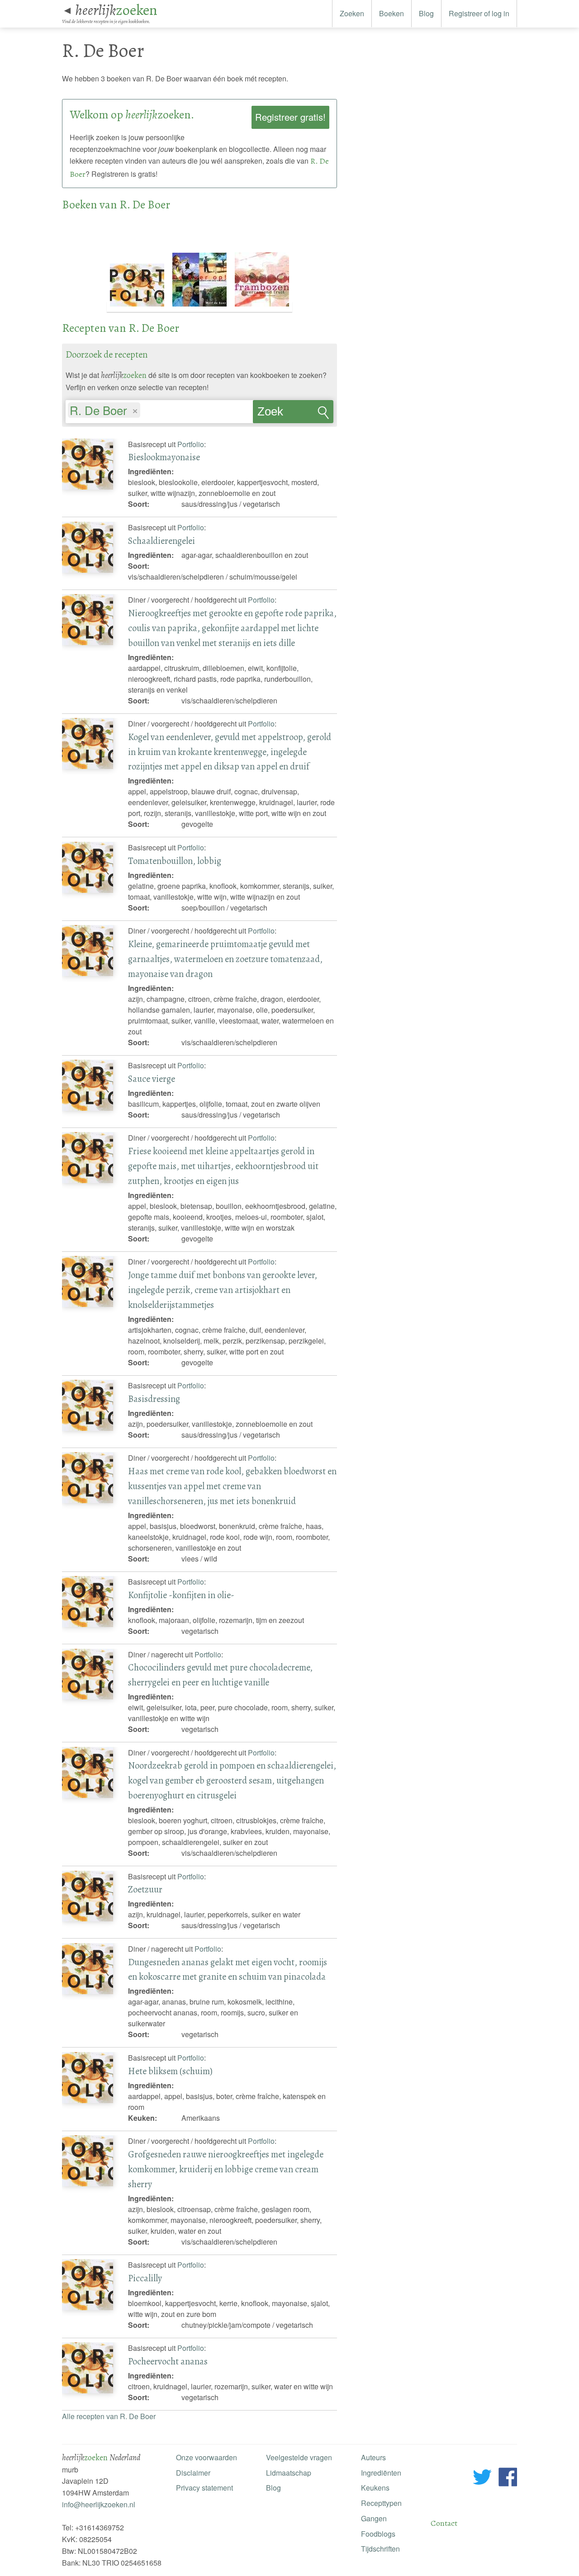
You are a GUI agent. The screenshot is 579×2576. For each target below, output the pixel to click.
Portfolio (191, 444)
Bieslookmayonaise (164, 457)
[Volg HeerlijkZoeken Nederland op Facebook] (508, 2479)
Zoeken (352, 13)
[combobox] (159, 407)
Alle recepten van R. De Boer (109, 2416)
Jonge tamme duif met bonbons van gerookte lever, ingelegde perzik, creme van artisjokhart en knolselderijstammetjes (223, 1290)
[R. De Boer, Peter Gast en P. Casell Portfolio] (138, 307)
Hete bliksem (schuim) (170, 2071)
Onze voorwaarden (206, 2457)
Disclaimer (193, 2473)
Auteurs (373, 2457)
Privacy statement (204, 2488)
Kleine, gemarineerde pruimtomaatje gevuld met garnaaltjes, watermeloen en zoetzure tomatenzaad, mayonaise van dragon (225, 959)
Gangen (374, 2518)
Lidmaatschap (289, 2473)
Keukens (375, 2488)
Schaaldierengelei (161, 541)
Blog (426, 13)
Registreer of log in (479, 13)
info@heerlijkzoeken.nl (99, 2504)
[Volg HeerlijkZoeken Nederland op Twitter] (482, 2479)
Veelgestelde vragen (299, 2457)
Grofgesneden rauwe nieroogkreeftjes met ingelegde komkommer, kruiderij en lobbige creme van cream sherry (226, 2169)
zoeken (116, 10)
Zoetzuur (145, 1889)
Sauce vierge (152, 1079)
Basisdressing (154, 1399)
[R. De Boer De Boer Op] (200, 307)
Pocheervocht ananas (168, 2361)
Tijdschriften (380, 2549)
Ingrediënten (381, 2473)
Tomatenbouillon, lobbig (175, 861)
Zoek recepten (280, 414)
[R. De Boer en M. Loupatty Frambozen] (262, 307)
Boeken (392, 13)
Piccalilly (145, 2278)
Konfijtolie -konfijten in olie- (181, 1595)
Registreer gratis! (290, 117)
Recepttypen (381, 2503)
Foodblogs (378, 2534)
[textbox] (147, 411)
